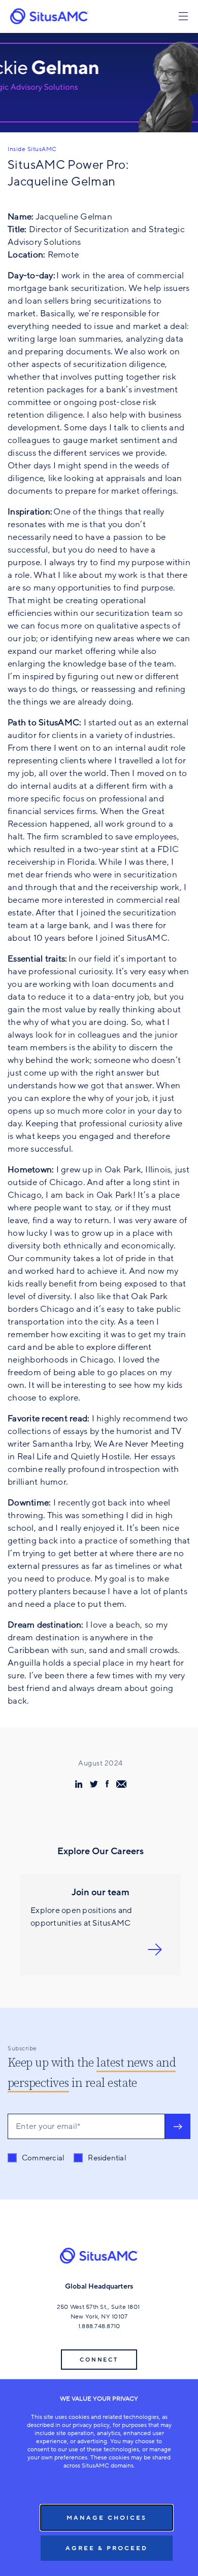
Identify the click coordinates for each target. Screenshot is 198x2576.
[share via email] (121, 1784)
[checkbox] (67, 2158)
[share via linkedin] (79, 1784)
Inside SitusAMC (32, 149)
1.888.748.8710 (99, 2326)
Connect (99, 2360)
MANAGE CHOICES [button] (107, 2518)
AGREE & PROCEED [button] (107, 2548)
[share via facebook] (107, 1784)
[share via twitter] (94, 1784)
